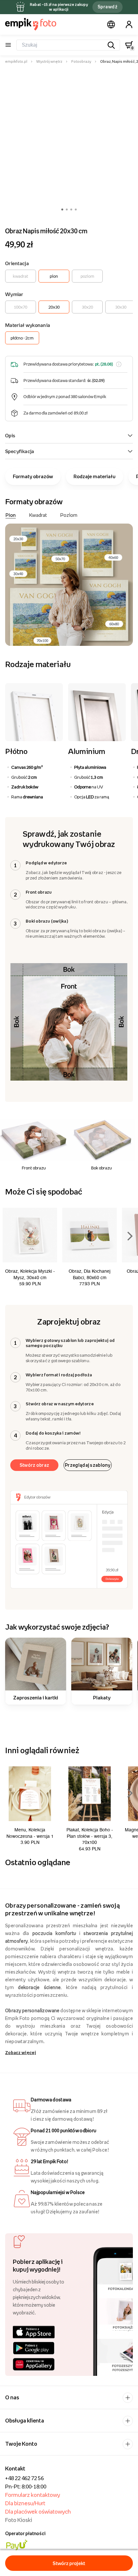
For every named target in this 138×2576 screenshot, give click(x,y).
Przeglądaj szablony (88, 1465)
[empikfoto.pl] (31, 24)
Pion (11, 515)
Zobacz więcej (21, 2052)
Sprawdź (108, 7)
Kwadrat (38, 515)
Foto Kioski (19, 2520)
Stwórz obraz (34, 1465)
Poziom (69, 515)
